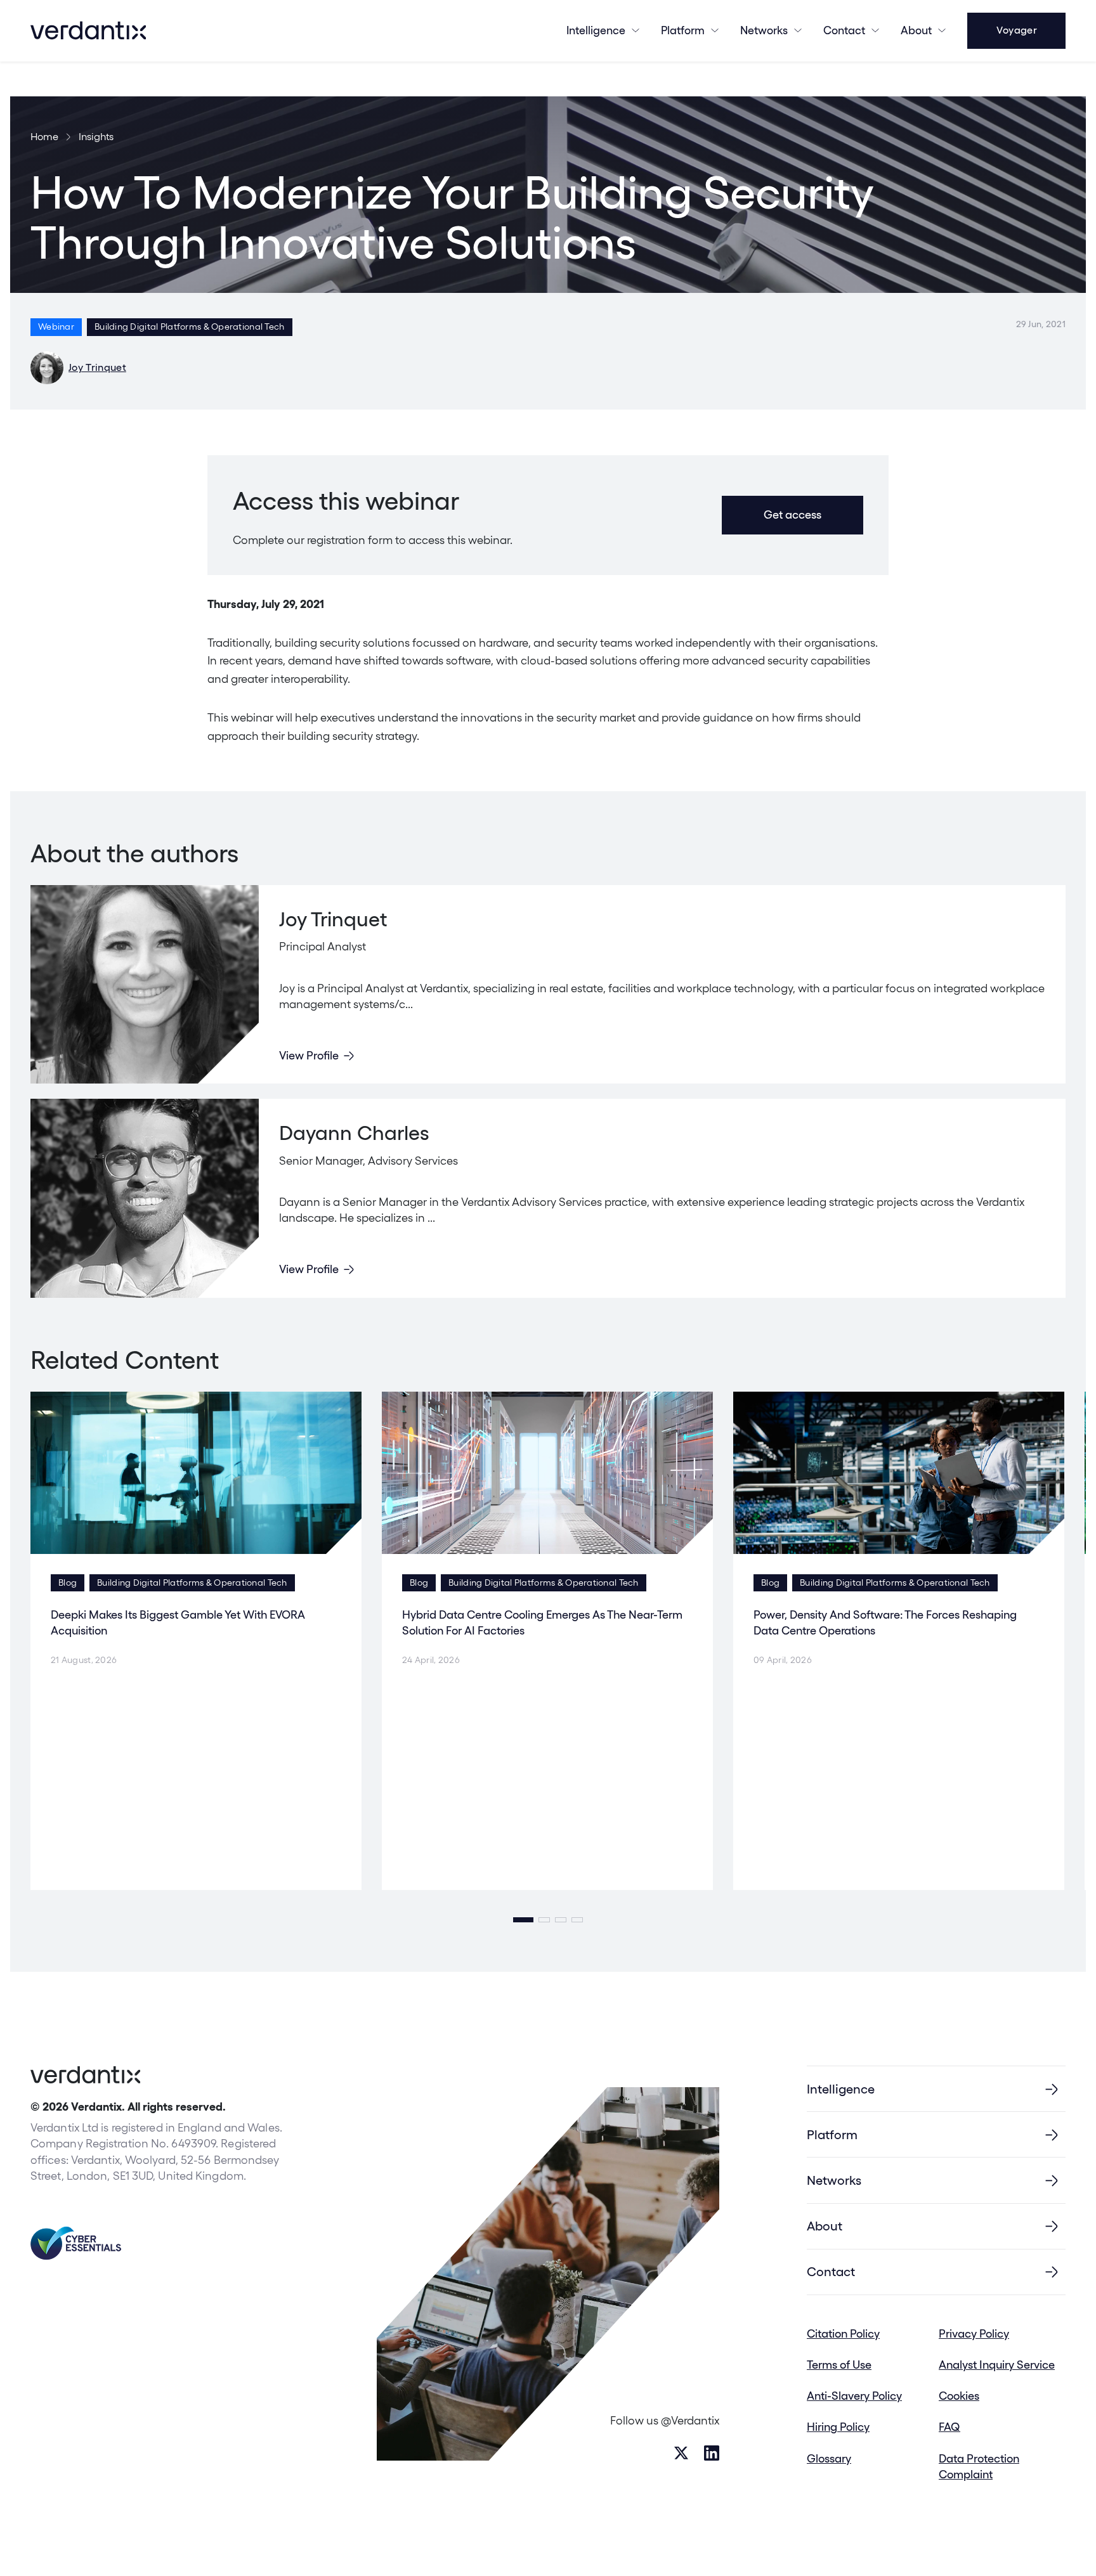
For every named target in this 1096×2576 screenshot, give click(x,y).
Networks (834, 2180)
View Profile (309, 1055)
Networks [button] (764, 30)
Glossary (829, 2458)
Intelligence (596, 30)
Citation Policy (843, 2333)
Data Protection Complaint (979, 2466)
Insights (96, 137)
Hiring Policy (838, 2427)
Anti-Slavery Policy (854, 2396)
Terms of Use (839, 2365)
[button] (523, 1920)
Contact (844, 30)
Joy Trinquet (97, 367)
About (916, 30)
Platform (683, 30)
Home (44, 137)
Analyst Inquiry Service (997, 2365)
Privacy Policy (974, 2333)
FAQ (949, 2427)
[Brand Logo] (88, 30)
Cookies (959, 2396)
